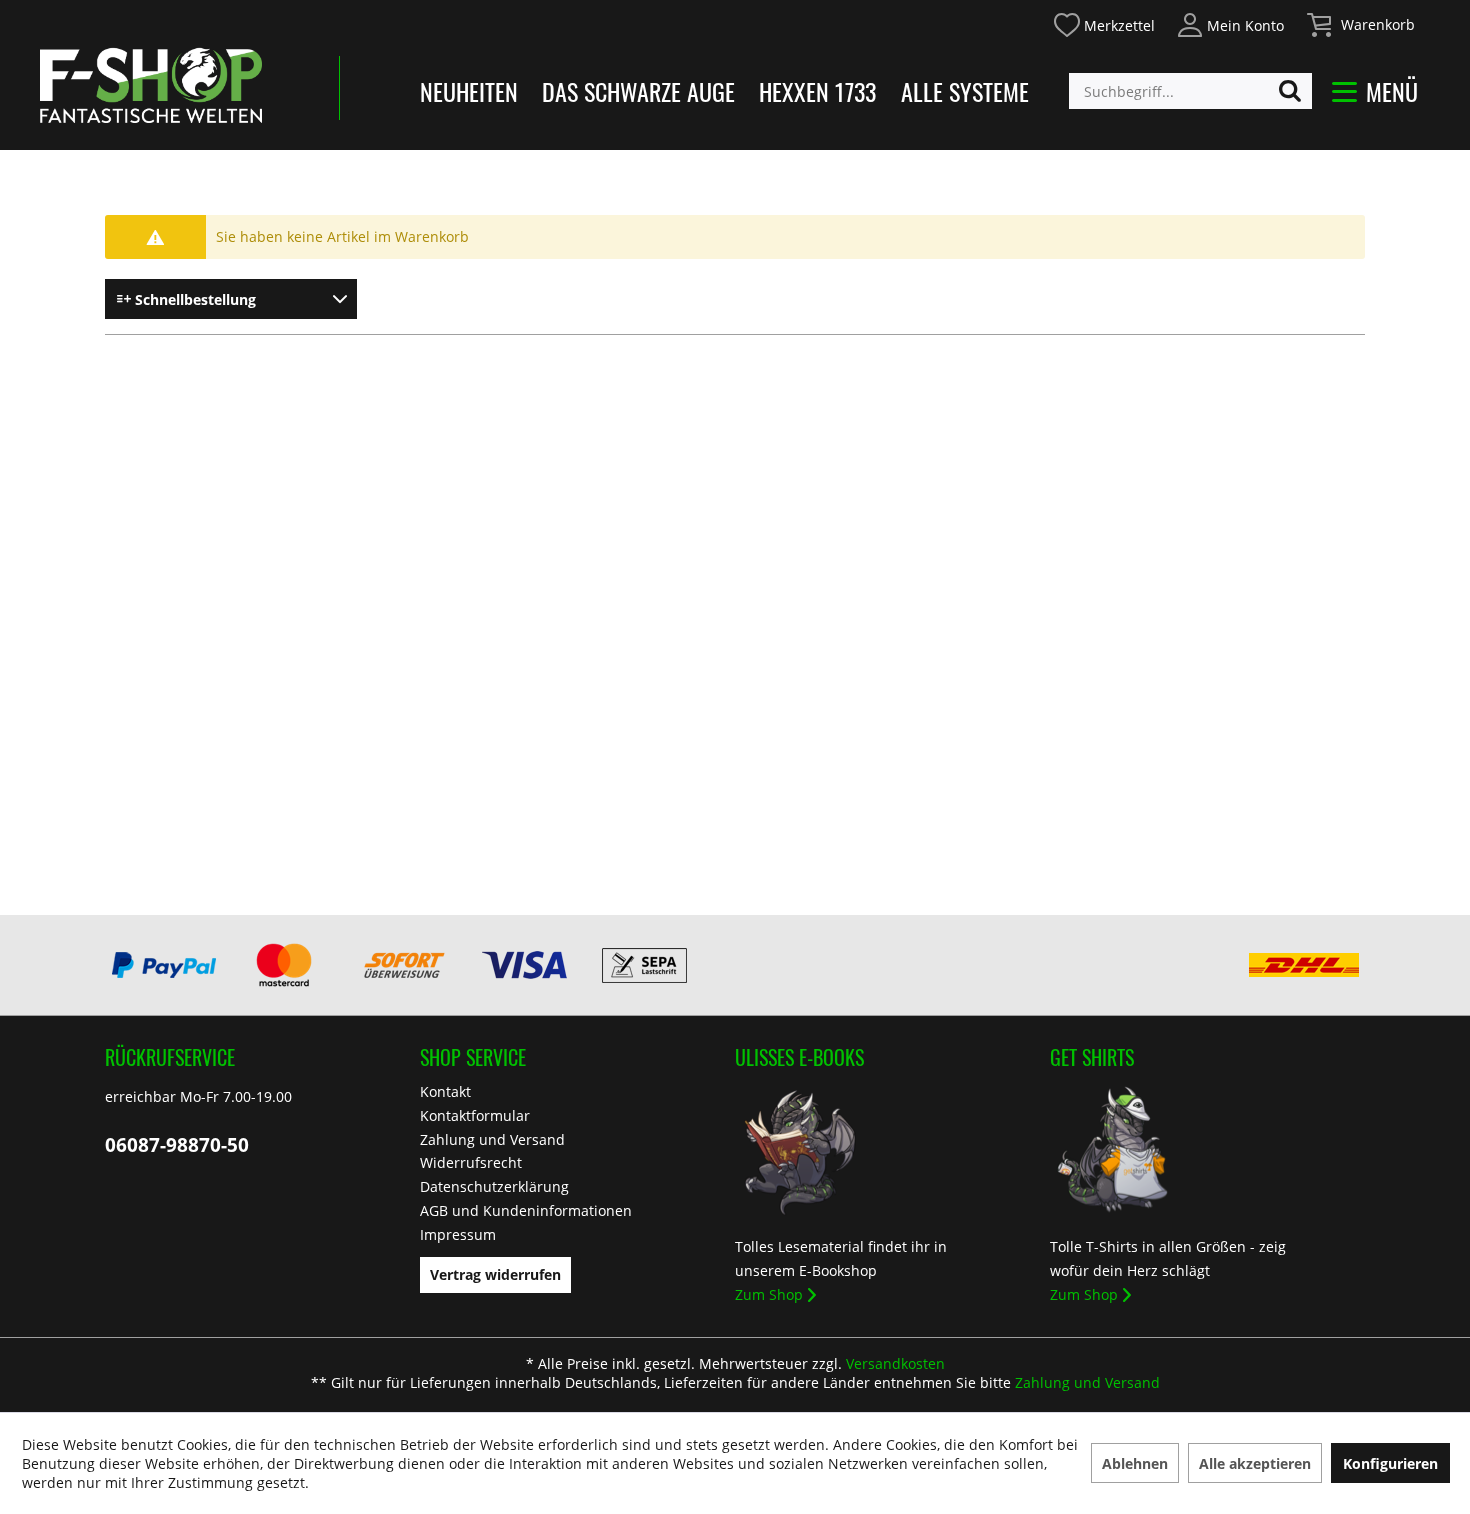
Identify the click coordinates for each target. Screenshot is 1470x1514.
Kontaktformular (475, 1115)
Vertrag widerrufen (495, 1274)
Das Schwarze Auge (638, 91)
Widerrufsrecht (471, 1162)
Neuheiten (469, 91)
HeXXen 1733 (817, 91)
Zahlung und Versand (492, 1139)
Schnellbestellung (193, 299)
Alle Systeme (965, 91)
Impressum (458, 1234)
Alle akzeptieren (1255, 1463)
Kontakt (445, 1091)
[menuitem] (1103, 22)
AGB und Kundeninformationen (526, 1210)
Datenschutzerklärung (494, 1186)
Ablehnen (1135, 1463)
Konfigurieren (1390, 1463)
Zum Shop (769, 1294)
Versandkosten (895, 1363)
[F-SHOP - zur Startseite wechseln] (151, 85)
